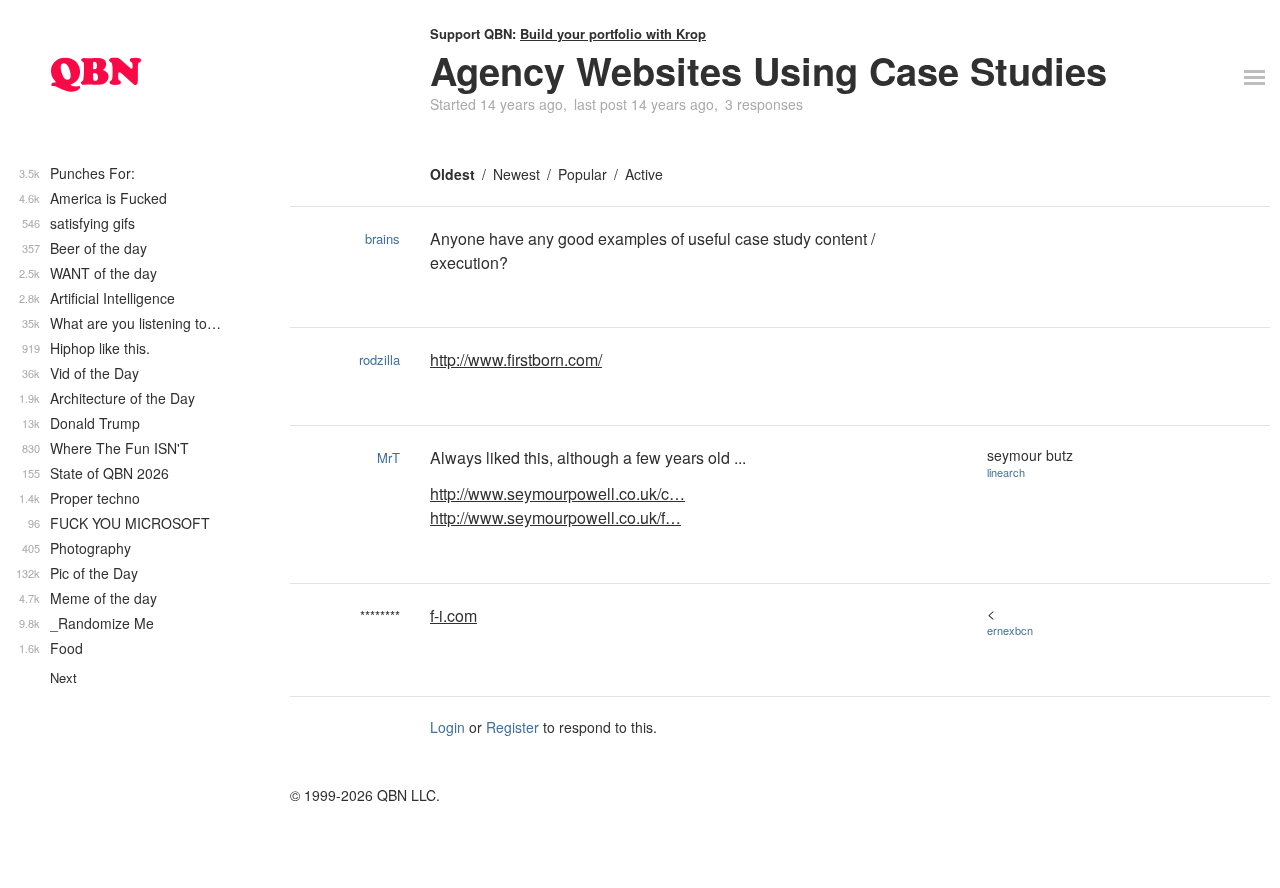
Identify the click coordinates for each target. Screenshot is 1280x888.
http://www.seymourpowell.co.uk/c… (557, 493)
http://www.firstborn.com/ (516, 359)
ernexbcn (1010, 630)
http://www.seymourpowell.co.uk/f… (555, 517)
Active (644, 174)
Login (447, 727)
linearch (1006, 472)
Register (512, 727)
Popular (582, 174)
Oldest (452, 174)
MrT (388, 457)
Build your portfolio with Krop (613, 33)
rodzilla (379, 359)
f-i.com (453, 615)
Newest (516, 174)
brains (382, 238)
